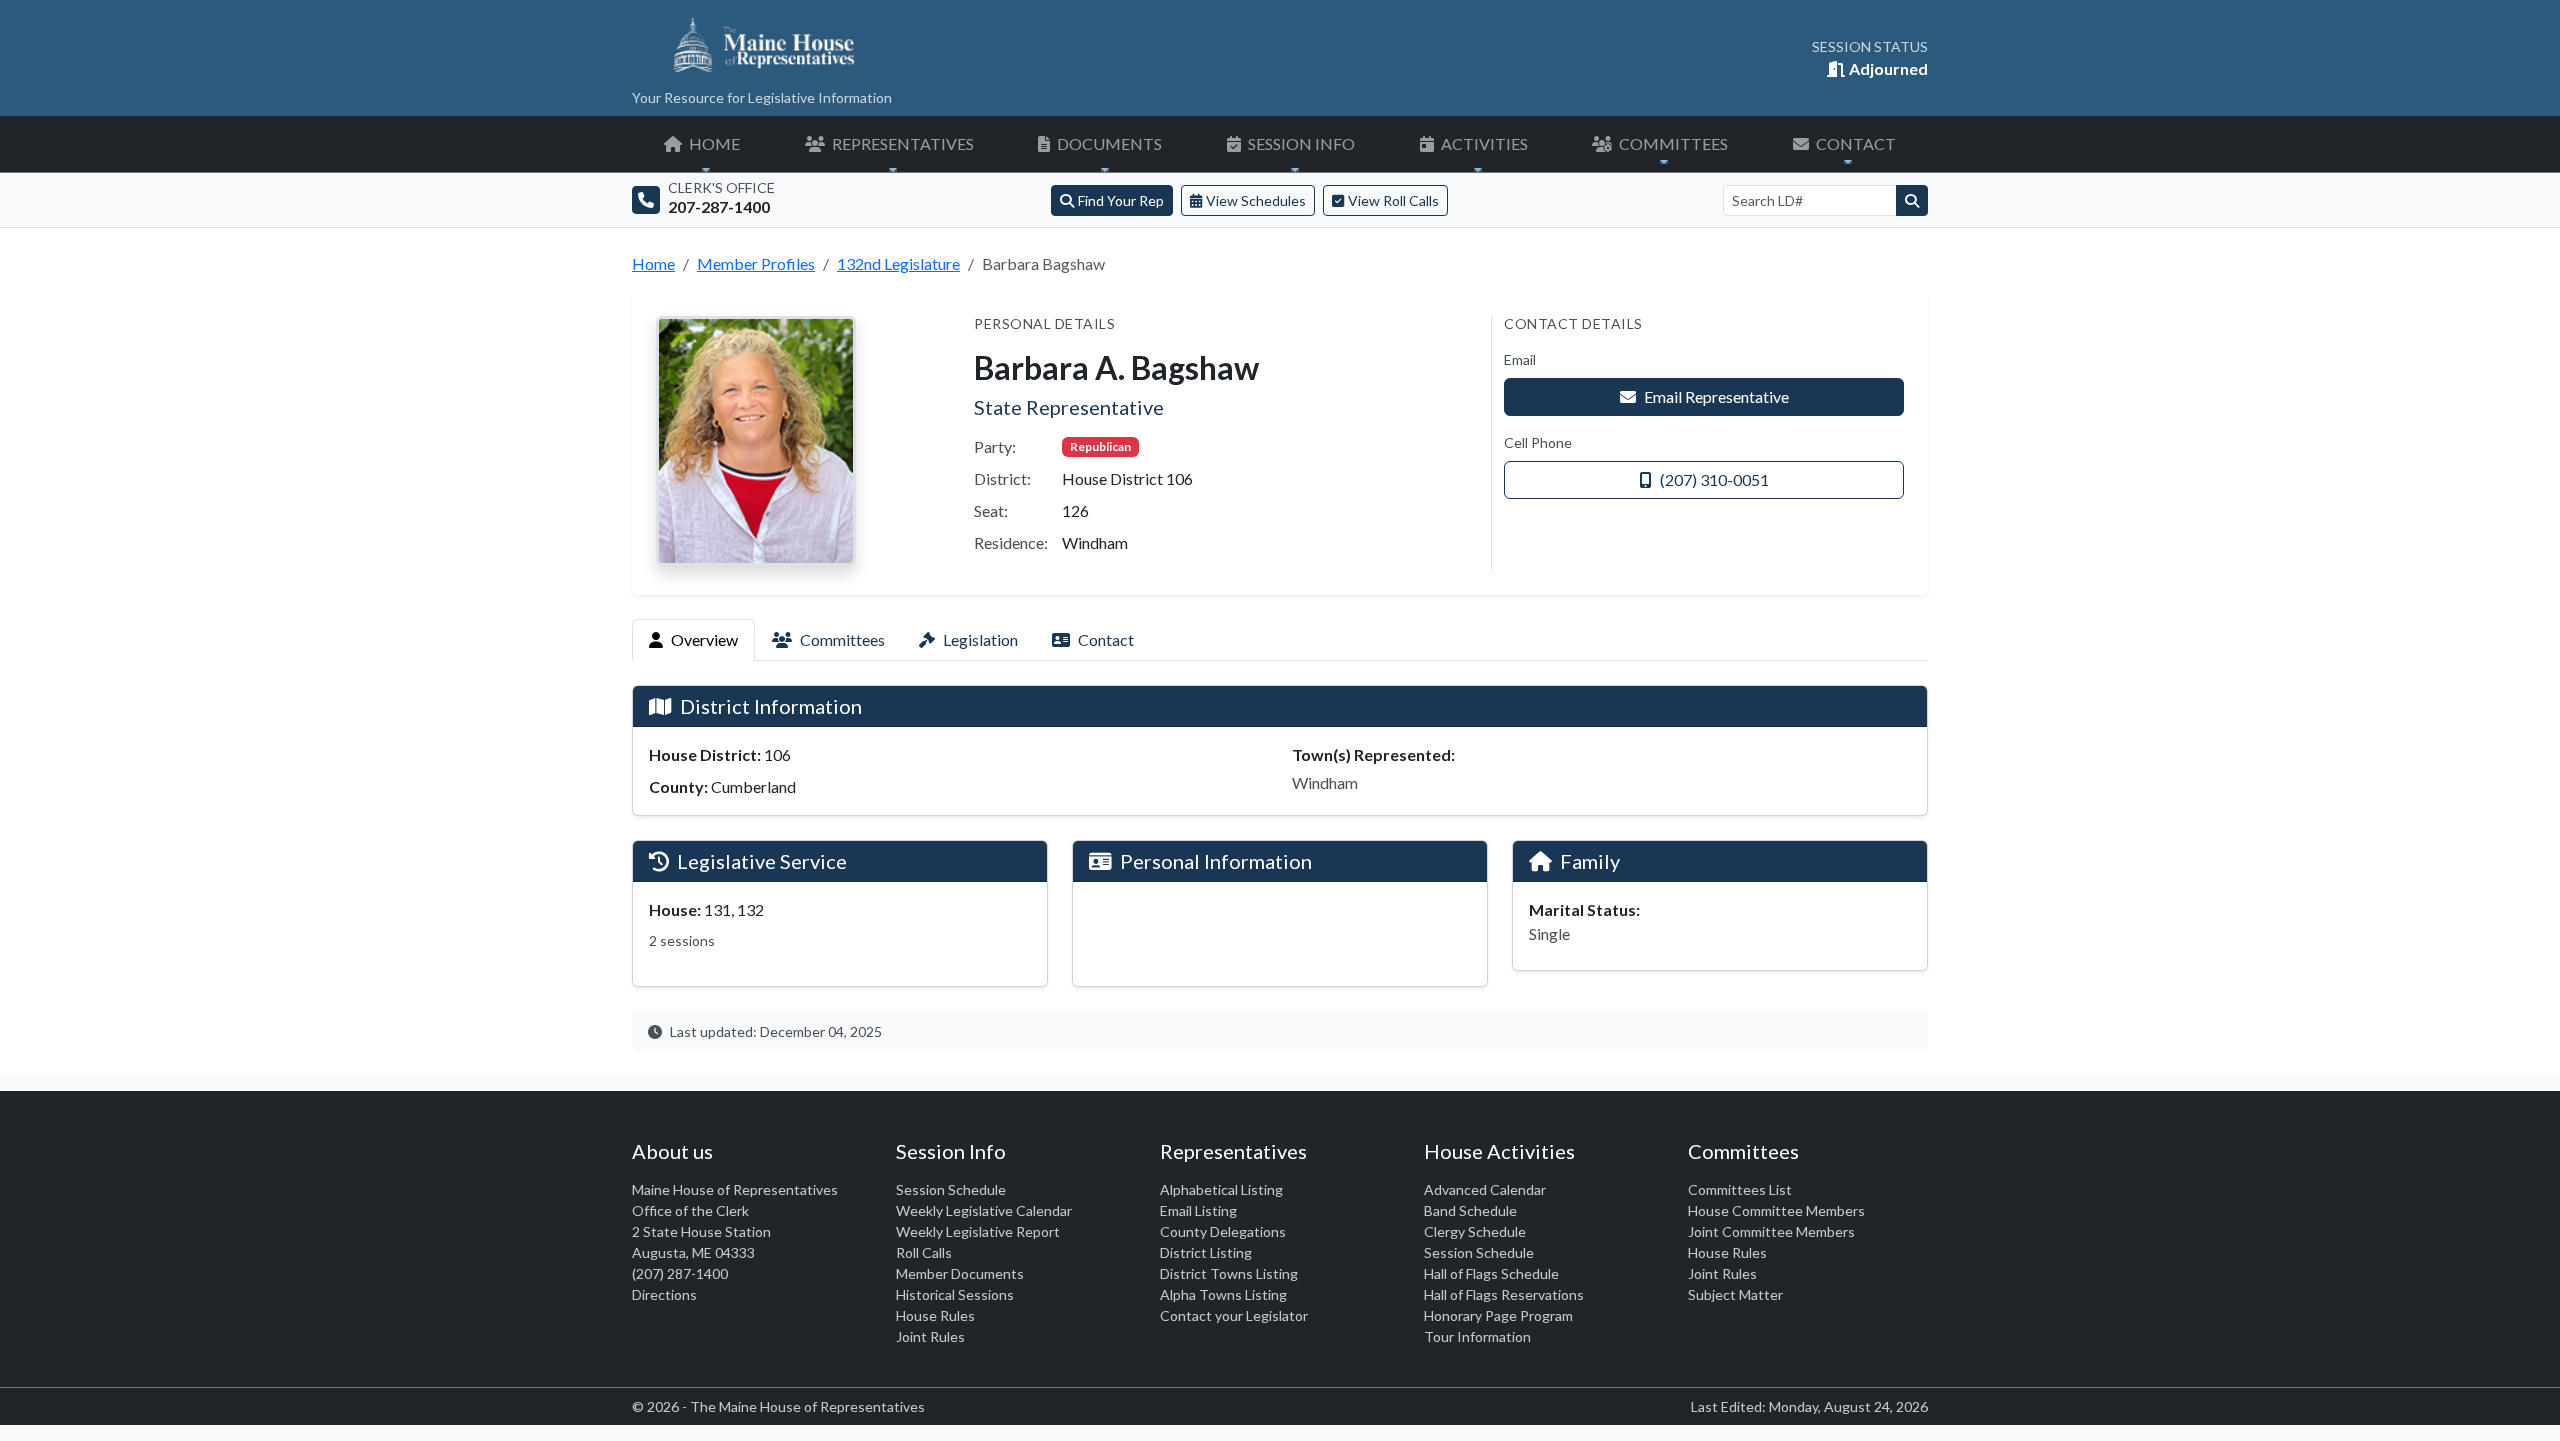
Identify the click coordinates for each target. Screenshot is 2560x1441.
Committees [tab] (842, 639)
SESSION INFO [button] (1300, 143)
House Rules (935, 1315)
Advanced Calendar (1485, 1189)
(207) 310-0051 (1714, 479)
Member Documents (960, 1273)
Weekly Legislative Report (978, 1231)
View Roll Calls (1393, 200)
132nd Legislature (898, 263)
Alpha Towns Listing (1223, 1294)
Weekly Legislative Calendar (984, 1210)
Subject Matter (1735, 1294)
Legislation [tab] (980, 639)
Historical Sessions (955, 1294)
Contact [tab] (1106, 639)
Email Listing (1198, 1210)
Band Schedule (1470, 1210)
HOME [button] (713, 143)
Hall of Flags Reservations (1504, 1294)
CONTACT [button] (1854, 143)
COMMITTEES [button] (1672, 143)
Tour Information (1477, 1336)
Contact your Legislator (1234, 1315)
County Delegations (1223, 1231)
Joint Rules (930, 1336)
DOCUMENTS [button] (1108, 143)
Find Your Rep (1121, 200)
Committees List (1740, 1189)
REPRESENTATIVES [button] (901, 143)
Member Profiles (756, 263)
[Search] (1912, 200)
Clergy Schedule (1475, 1231)
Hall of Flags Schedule (1491, 1273)
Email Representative (1716, 396)
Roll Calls (924, 1252)
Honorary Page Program (1498, 1315)
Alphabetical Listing (1221, 1189)
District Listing (1206, 1252)
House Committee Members (1776, 1210)
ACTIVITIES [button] (1483, 143)
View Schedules (1256, 200)
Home (653, 263)
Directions (664, 1294)
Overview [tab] (704, 639)
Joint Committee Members (1771, 1231)
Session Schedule (951, 1189)
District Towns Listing (1229, 1273)
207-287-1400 (719, 206)
